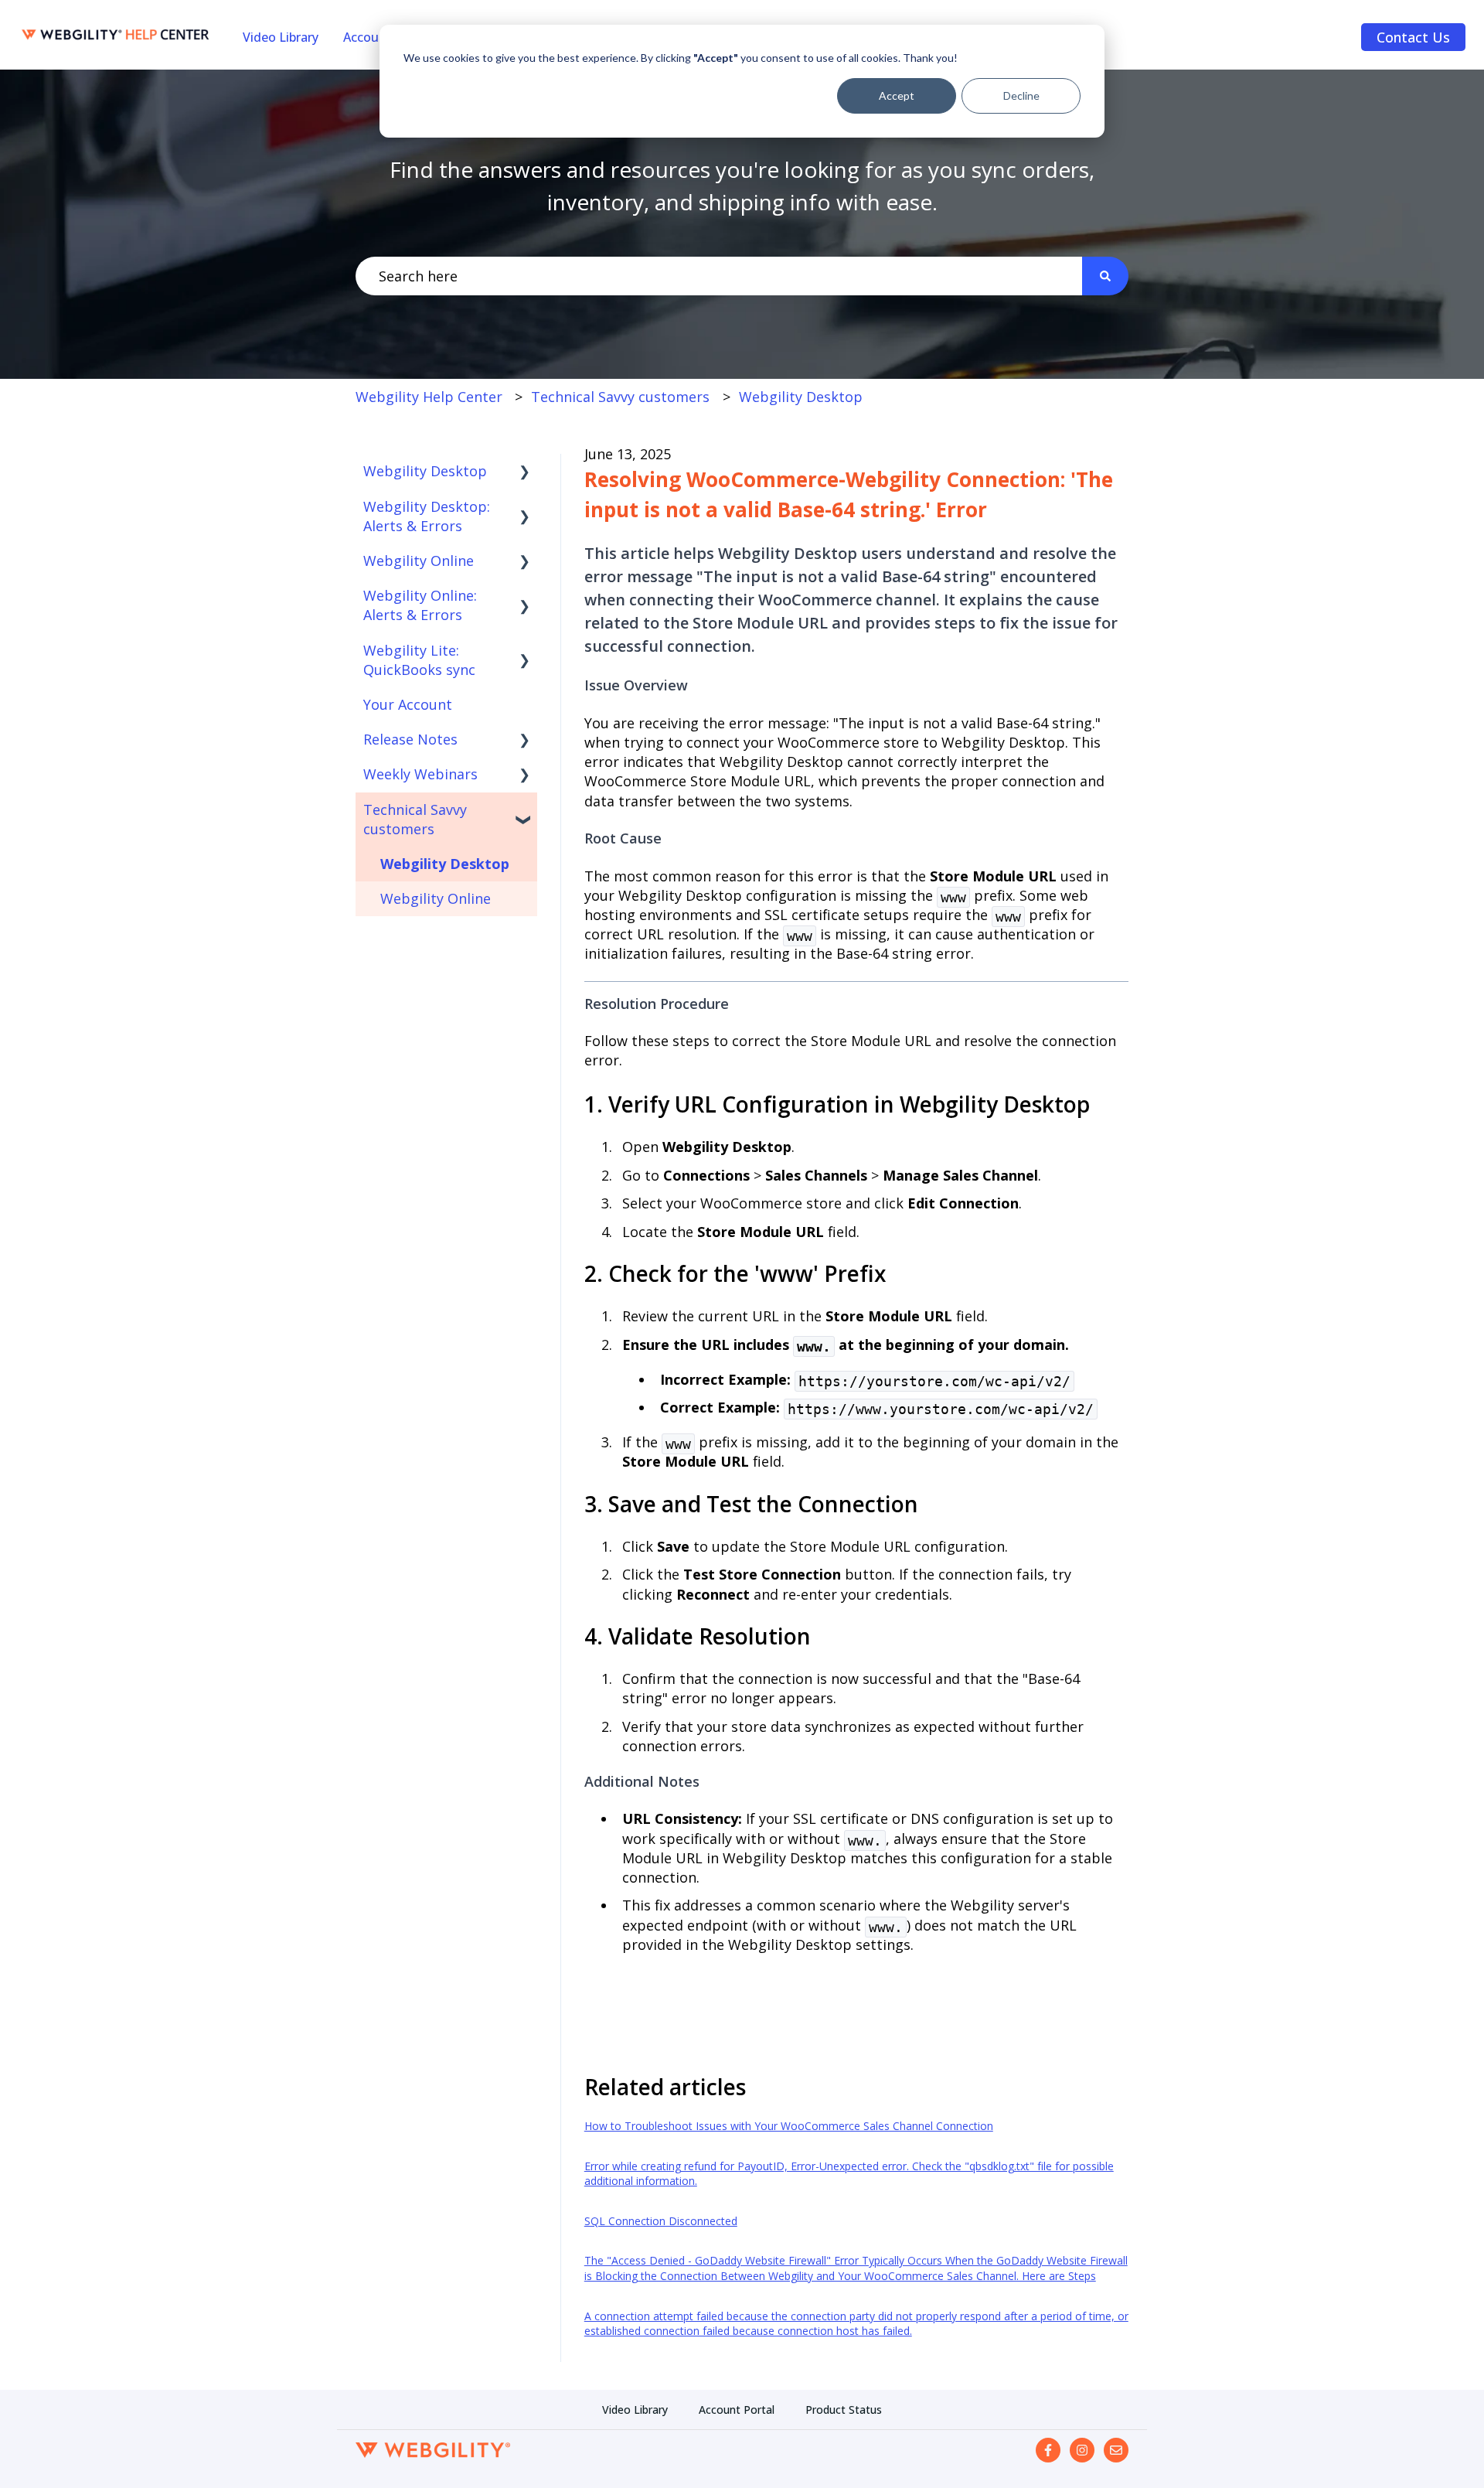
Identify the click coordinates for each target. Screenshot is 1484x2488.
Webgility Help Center (429, 397)
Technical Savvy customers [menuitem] (415, 819)
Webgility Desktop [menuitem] (425, 471)
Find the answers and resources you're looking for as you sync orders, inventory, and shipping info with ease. (742, 186)
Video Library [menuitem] (635, 2410)
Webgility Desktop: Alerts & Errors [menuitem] (427, 516)
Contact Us (1413, 37)
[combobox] (719, 276)
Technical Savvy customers (620, 397)
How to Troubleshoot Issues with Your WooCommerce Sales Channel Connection (789, 2126)
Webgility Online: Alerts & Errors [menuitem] (420, 605)
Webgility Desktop (801, 397)
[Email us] (1116, 2450)
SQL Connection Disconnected (661, 2221)
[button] (525, 471)
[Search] (1105, 276)
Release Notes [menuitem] (410, 739)
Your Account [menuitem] (408, 704)
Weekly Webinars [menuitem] (420, 774)
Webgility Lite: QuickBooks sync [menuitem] (419, 660)
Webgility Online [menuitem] (419, 561)
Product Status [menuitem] (844, 2410)
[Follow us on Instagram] (1082, 2450)
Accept (897, 95)
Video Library (281, 37)
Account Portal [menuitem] (737, 2410)
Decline (1021, 95)
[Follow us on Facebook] (1048, 2450)
